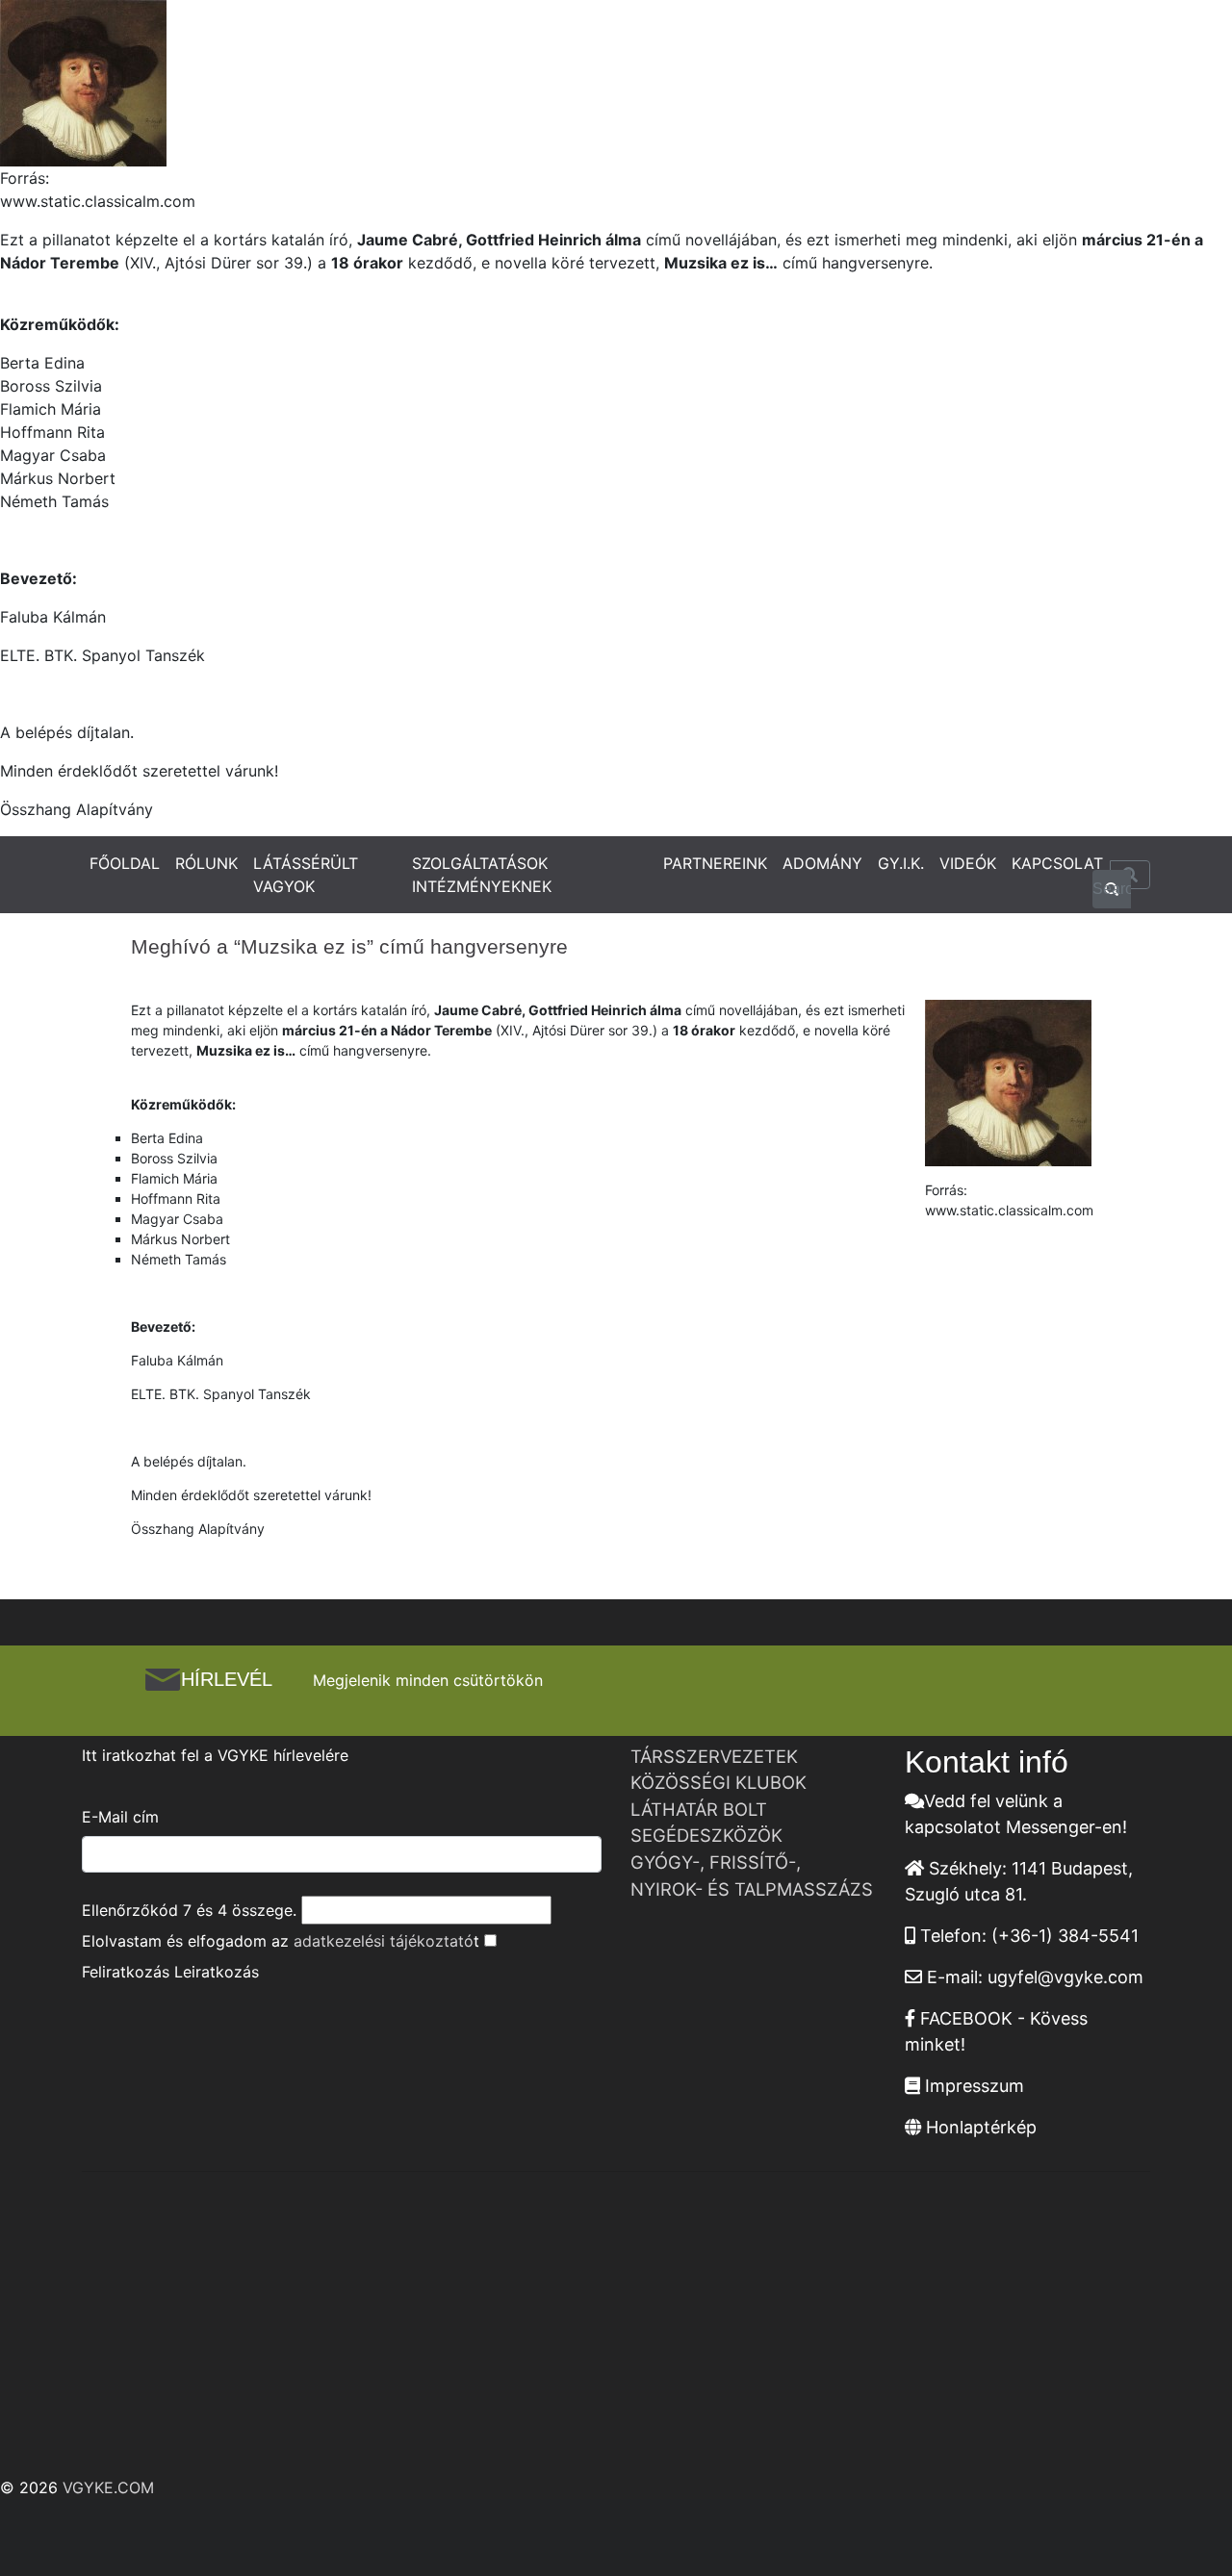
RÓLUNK (206, 863)
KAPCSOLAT (1057, 863)
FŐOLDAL (125, 863)
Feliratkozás (126, 1972)
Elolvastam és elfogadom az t (281, 1941)
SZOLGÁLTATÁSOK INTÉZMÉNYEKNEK (482, 875)
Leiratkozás (217, 1972)
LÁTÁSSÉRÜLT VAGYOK (306, 875)
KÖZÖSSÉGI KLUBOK (719, 1782)
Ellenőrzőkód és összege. (189, 1910)
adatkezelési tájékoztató (384, 1941)
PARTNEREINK (715, 863)
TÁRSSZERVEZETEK (714, 1756)
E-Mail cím (120, 1817)
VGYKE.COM (108, 2487)
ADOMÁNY (822, 863)
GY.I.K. (901, 863)
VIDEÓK (968, 863)
